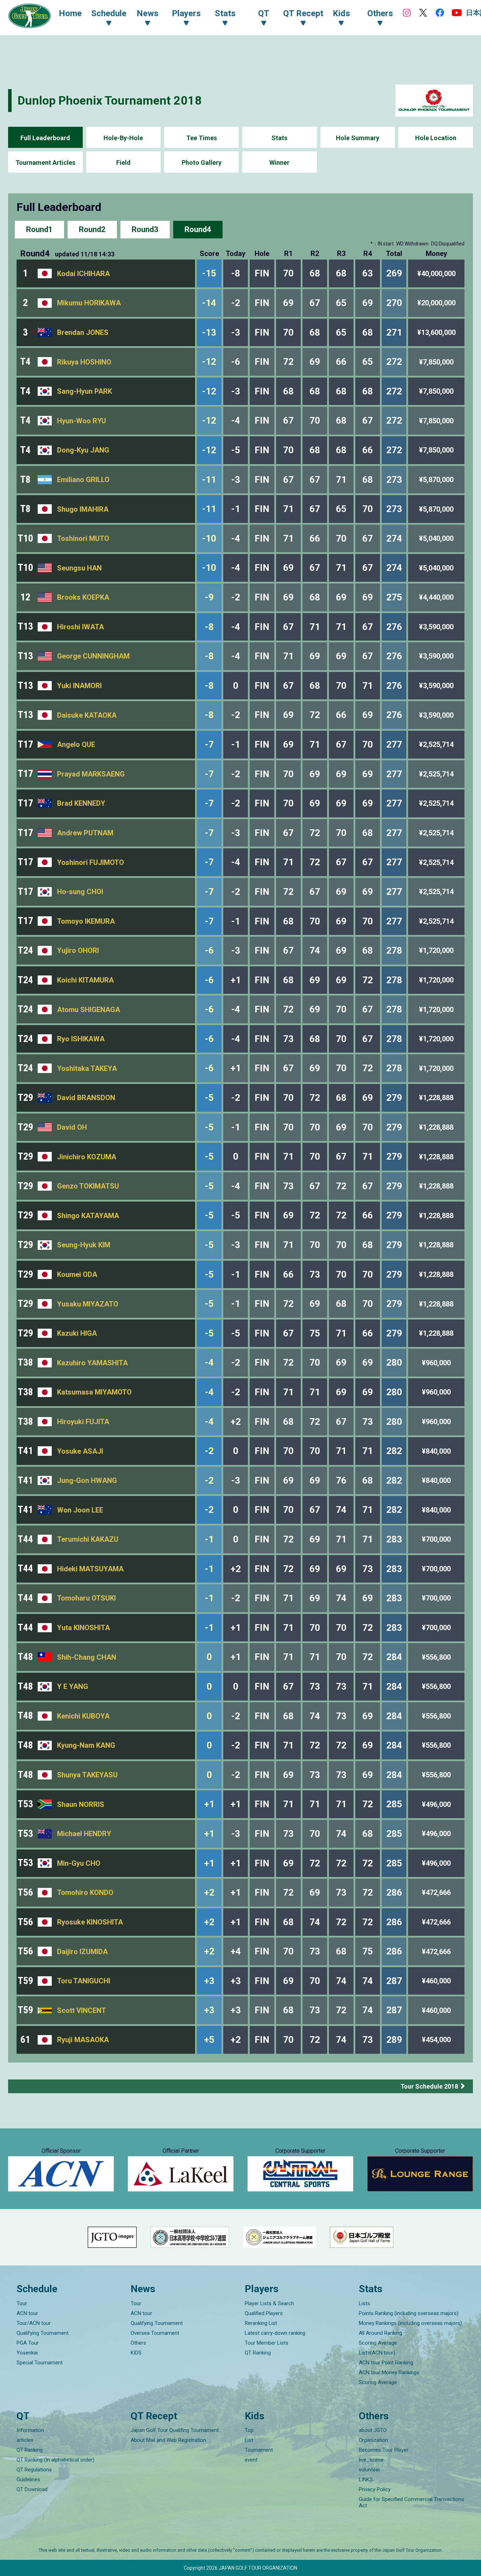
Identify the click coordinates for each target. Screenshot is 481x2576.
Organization (373, 2440)
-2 (209, 1451)
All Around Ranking (380, 2333)
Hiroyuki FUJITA (83, 1422)
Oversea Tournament (155, 2333)
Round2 (92, 229)
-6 (209, 950)
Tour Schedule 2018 (429, 2086)
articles (25, 2440)
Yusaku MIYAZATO (88, 1304)
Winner (279, 163)
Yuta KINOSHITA (83, 1628)
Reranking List (261, 2323)
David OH (72, 1127)
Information (30, 2430)
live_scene (371, 2460)
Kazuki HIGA (77, 1333)
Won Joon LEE (80, 1510)
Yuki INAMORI (79, 686)
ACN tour (27, 2313)
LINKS (366, 2480)
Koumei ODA (77, 1274)
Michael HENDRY (84, 1834)
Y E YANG (73, 1686)
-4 (209, 1362)
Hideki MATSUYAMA (90, 1569)
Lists (364, 2303)
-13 (209, 332)
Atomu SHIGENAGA (89, 1010)
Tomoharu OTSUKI (86, 1598)
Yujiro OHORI (78, 950)
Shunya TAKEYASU (87, 1775)
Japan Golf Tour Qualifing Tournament (175, 2430)
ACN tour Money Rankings (389, 2372)
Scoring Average (378, 2343)
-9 (209, 597)
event (251, 2460)
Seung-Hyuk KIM (84, 1245)
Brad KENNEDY (81, 803)
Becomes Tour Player (384, 2450)
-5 (209, 1098)
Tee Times (202, 138)
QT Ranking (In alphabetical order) (55, 2460)
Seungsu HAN (79, 568)
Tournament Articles (45, 163)
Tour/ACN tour (34, 2323)
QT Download (32, 2489)
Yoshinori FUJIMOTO (90, 862)
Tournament (259, 2450)
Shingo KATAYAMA (88, 1216)
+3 (209, 1981)
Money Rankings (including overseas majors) (410, 2323)
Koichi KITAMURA (85, 980)
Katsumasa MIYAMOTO (94, 1392)
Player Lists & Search (269, 2303)
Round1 (39, 229)
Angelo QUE (76, 744)
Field (123, 163)
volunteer (370, 2470)
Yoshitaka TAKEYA (87, 1068)
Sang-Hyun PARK (85, 391)
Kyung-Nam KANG (86, 1745)
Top (249, 2430)
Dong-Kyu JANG (83, 450)
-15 (209, 273)
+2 (209, 1892)
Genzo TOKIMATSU (88, 1186)
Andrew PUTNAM (85, 833)
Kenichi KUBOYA (83, 1716)
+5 (209, 2040)
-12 (209, 362)
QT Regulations (34, 2470)
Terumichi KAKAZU (88, 1539)
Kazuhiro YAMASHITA (92, 1363)
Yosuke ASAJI (80, 1451)
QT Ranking (258, 2353)
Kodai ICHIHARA (83, 274)
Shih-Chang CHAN (87, 1657)
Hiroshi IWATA (80, 627)
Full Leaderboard (45, 138)
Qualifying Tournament (43, 2333)
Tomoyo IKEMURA (86, 921)
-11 (209, 480)
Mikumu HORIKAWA (89, 303)
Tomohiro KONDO (85, 1892)
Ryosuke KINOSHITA (90, 1922)
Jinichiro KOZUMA (87, 1157)
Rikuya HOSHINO (84, 362)
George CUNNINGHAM (93, 656)
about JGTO (373, 2430)
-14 (209, 303)
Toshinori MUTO (83, 538)
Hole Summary (358, 138)
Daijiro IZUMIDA (82, 1952)
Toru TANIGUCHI (84, 1981)
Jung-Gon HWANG (87, 1480)
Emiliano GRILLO (83, 480)
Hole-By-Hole (123, 138)
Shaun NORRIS (81, 1804)
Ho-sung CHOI (80, 892)
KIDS (136, 2353)
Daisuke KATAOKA (87, 715)
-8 (209, 627)
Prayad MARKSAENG (91, 774)
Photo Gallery (202, 163)
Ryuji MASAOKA (83, 2040)
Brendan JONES (83, 332)
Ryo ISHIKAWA (81, 1039)
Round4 (198, 229)
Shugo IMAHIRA (83, 509)
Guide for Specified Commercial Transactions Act (411, 2502)
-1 (209, 1539)
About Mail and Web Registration (168, 2440)
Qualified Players (264, 2313)
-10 (209, 538)
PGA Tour (28, 2343)
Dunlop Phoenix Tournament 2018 (110, 100)
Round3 (145, 229)
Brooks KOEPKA (83, 597)
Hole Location (436, 138)
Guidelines (28, 2480)
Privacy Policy (375, 2489)
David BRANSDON (86, 1098)
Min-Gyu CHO (79, 1863)
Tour (22, 2303)
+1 (209, 1804)
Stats (279, 138)
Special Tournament (40, 2363)
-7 (209, 744)
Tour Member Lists (267, 2343)
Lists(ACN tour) (377, 2353)
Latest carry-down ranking (275, 2333)
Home (70, 13)
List (249, 2440)
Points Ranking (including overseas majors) (409, 2313)
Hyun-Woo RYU (82, 421)
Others (138, 2343)
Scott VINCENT (82, 2010)
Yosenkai (27, 2353)
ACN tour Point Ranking (386, 2363)
